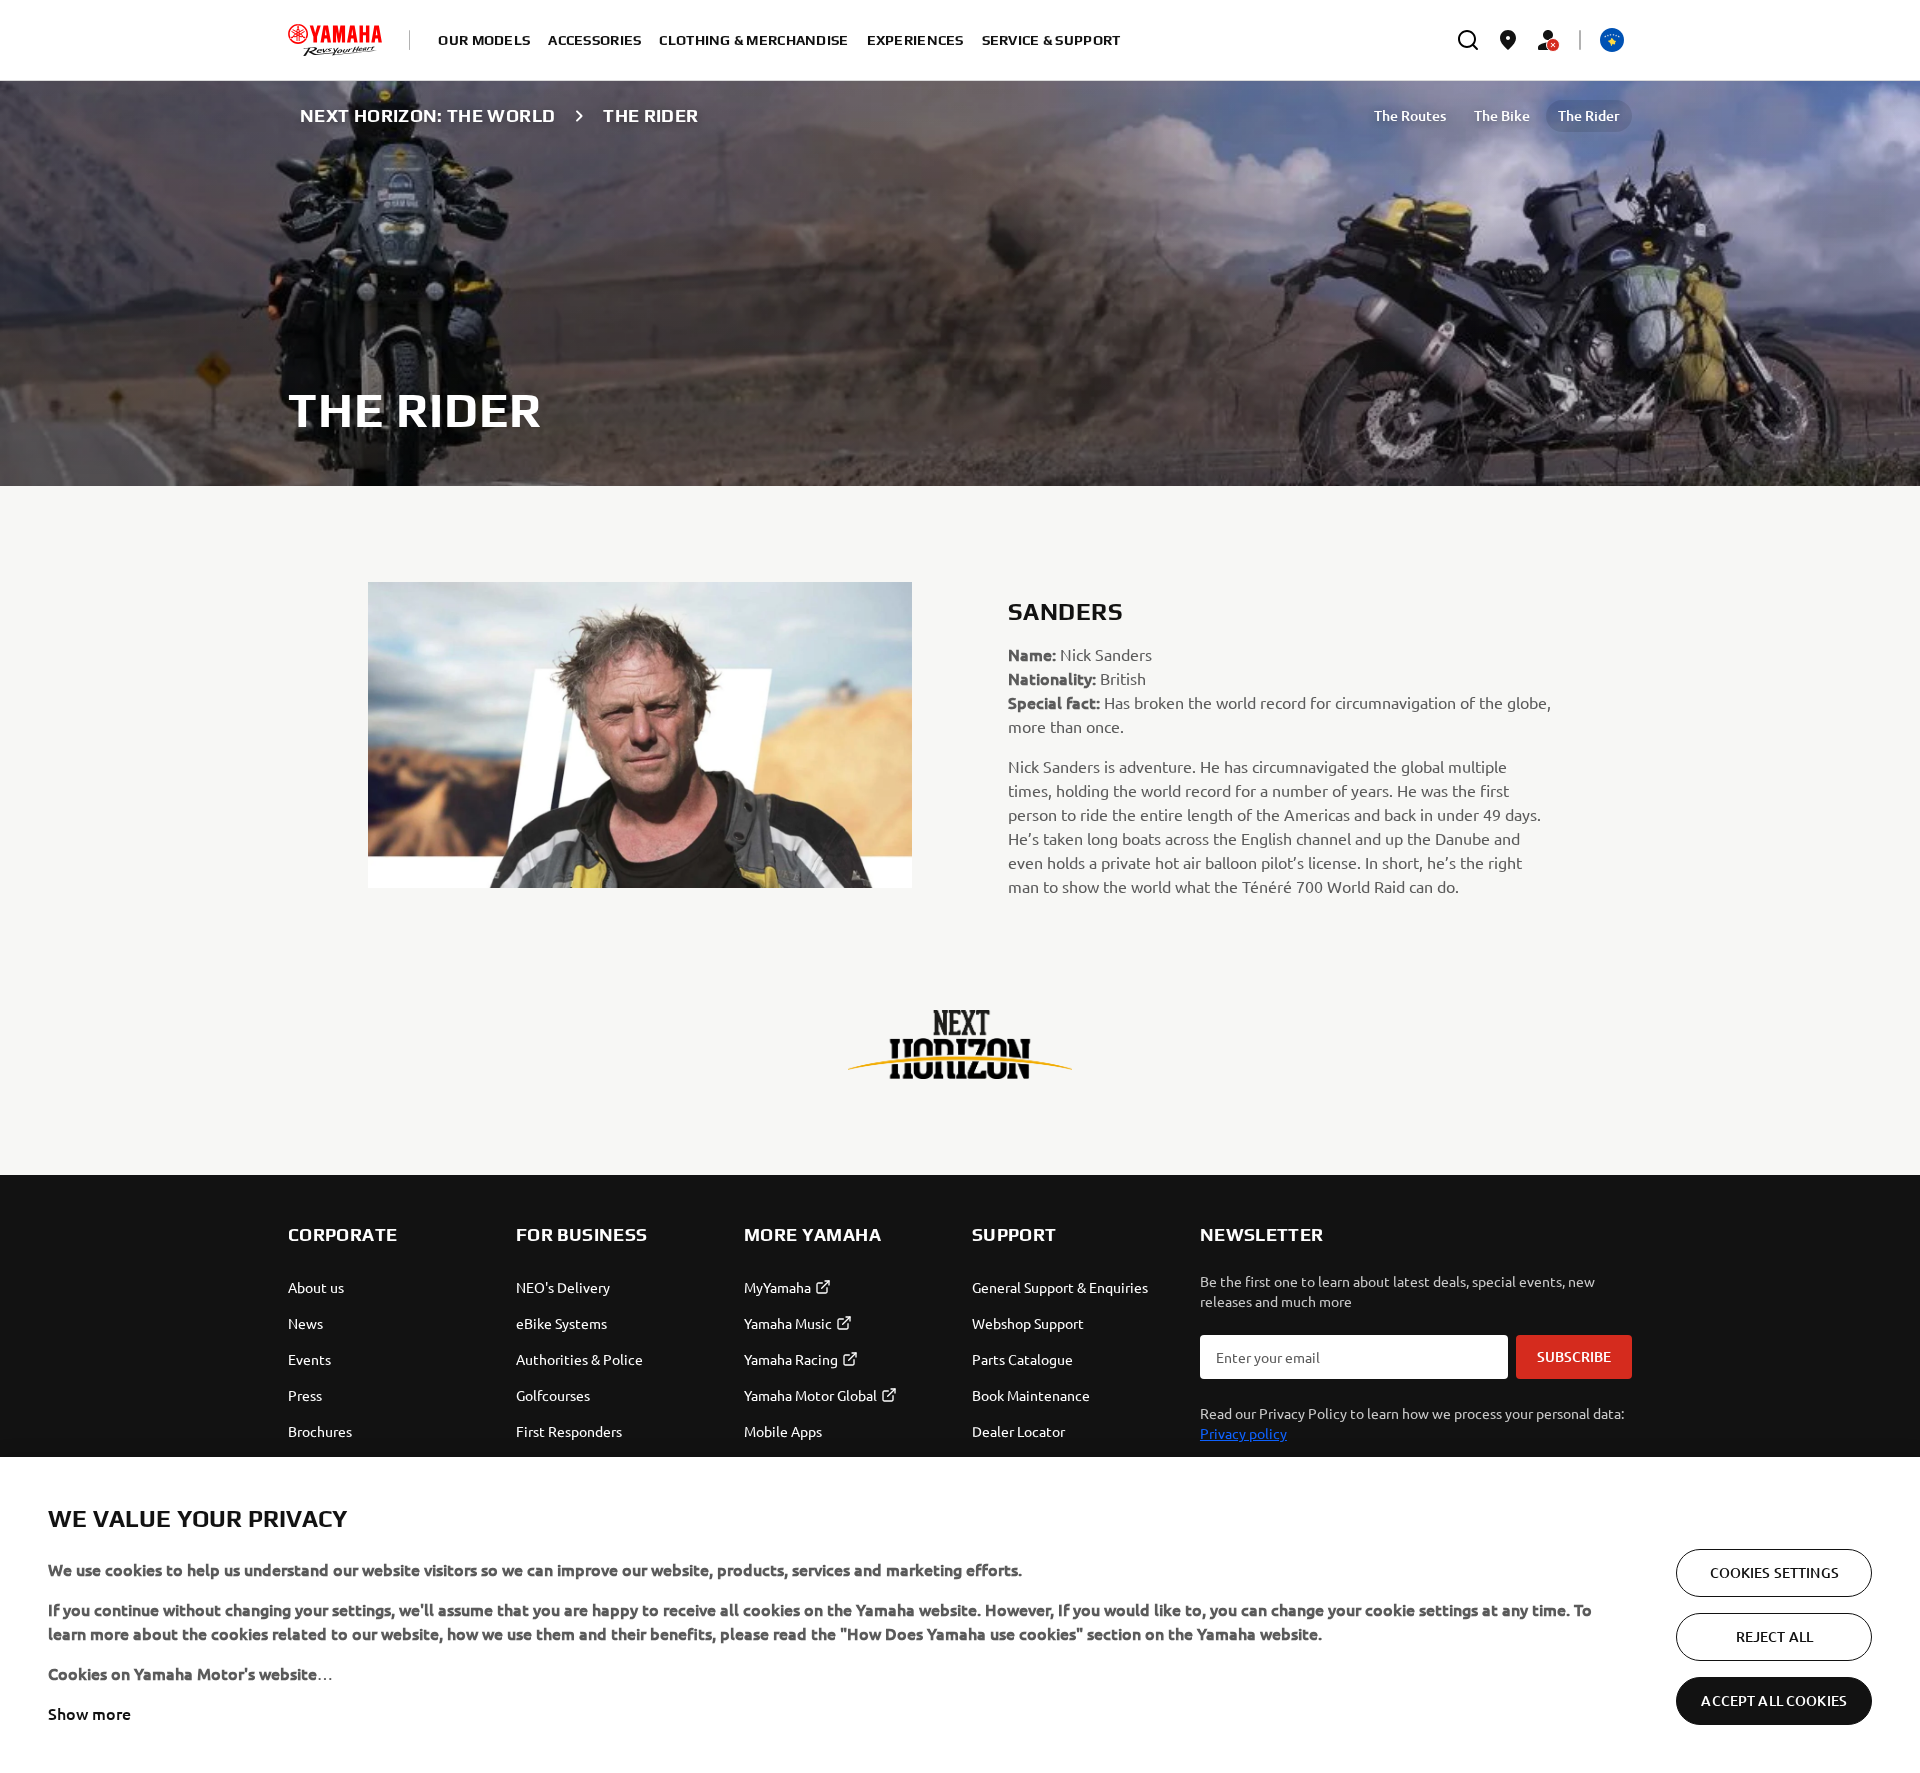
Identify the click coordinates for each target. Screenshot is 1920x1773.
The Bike (1502, 115)
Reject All (1774, 1636)
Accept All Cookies (1774, 1700)
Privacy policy (1243, 1433)
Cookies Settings (1774, 1572)
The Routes (1410, 115)
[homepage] (335, 40)
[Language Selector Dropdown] (1612, 40)
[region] (960, 1615)
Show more (89, 1713)
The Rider (1589, 115)
